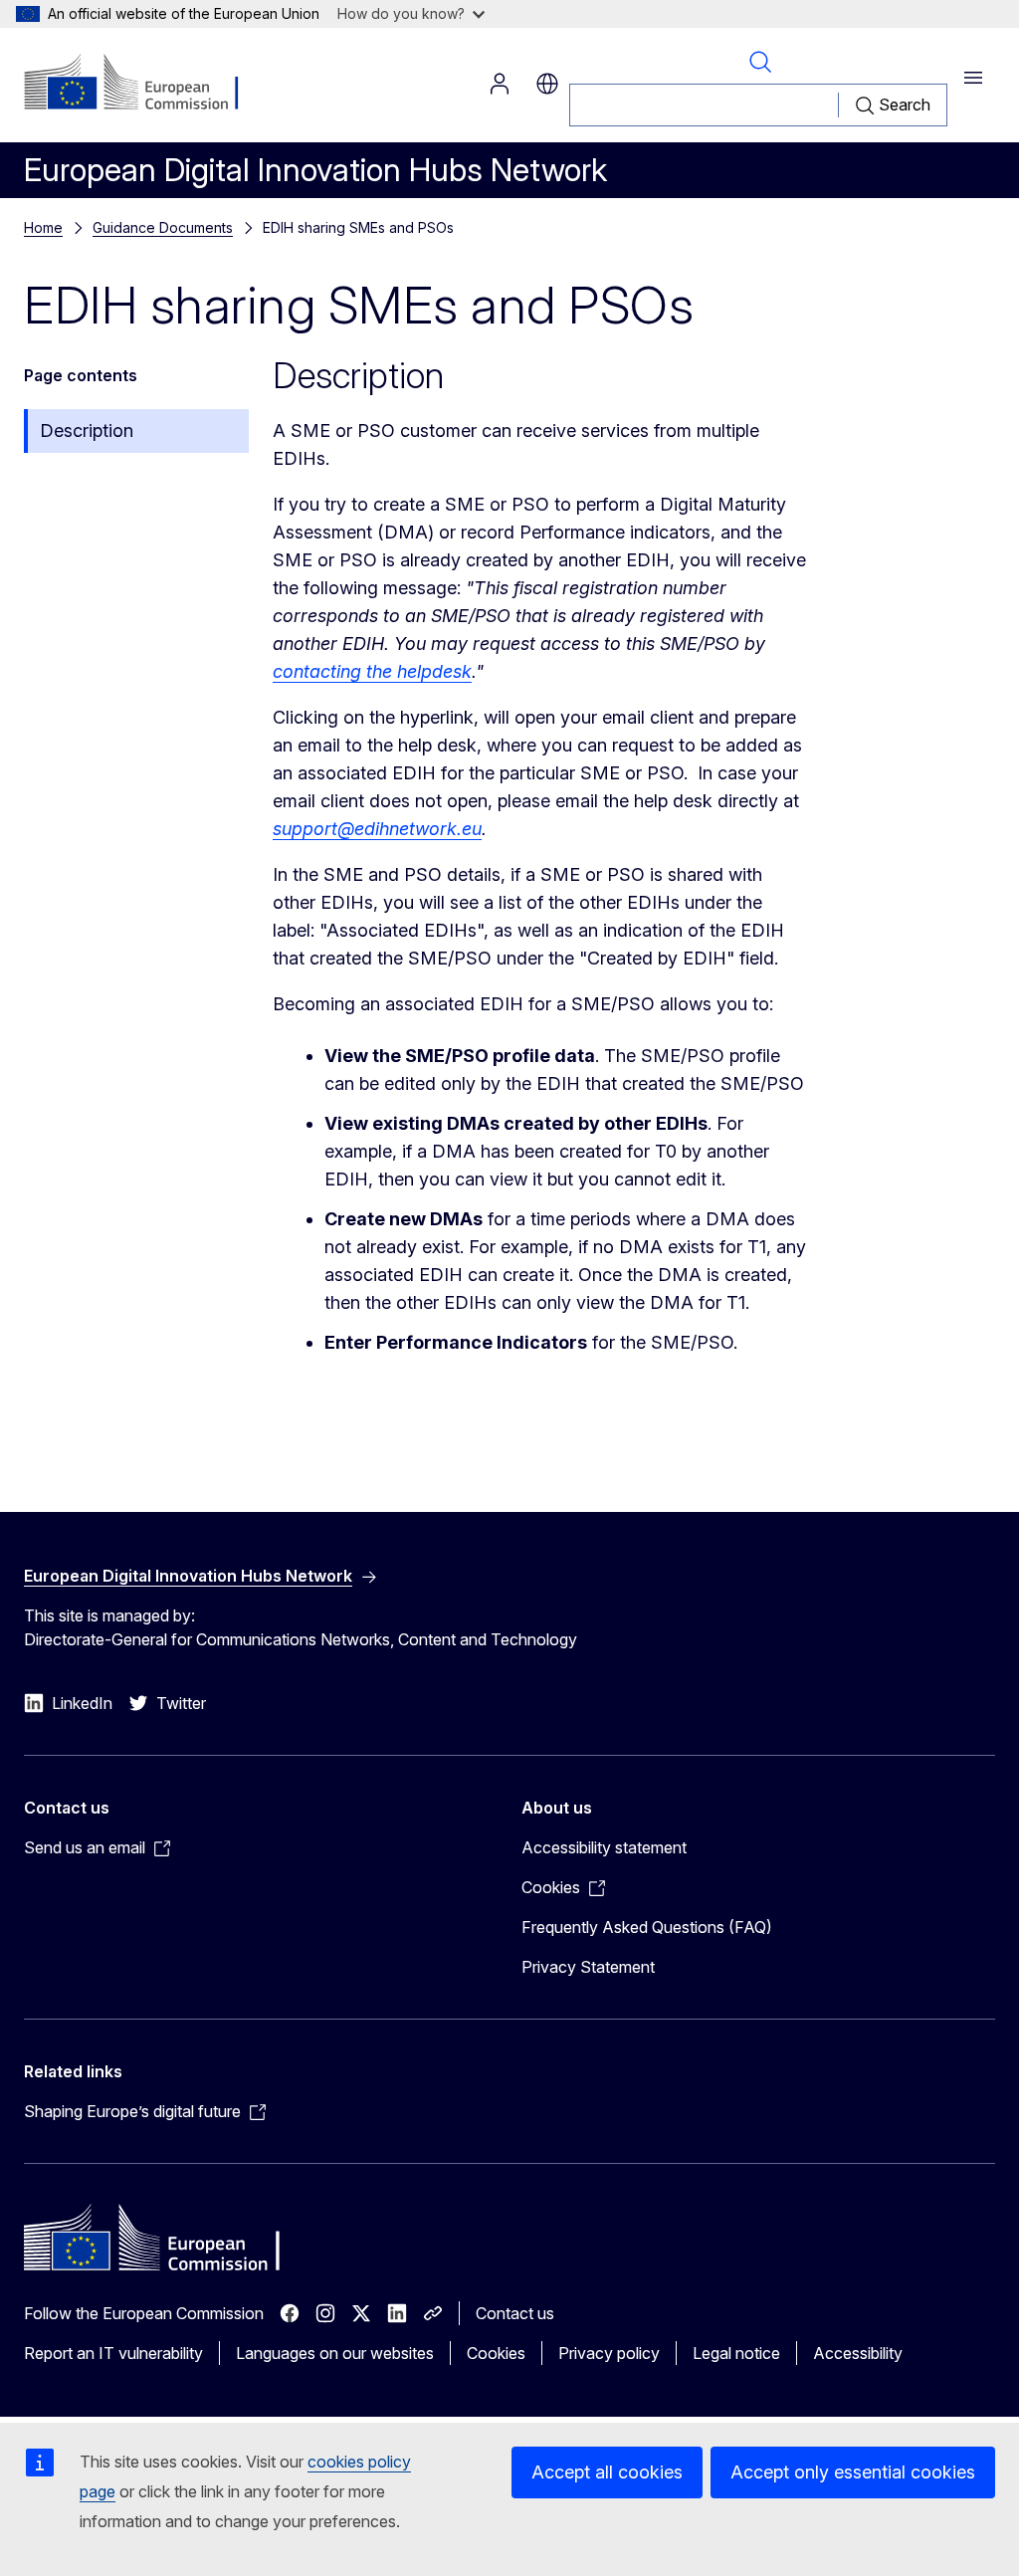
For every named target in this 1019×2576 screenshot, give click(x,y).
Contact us (515, 2313)
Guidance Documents (163, 227)
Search (760, 62)
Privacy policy (609, 2353)
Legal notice (736, 2353)
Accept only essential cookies (853, 2472)
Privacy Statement (588, 1967)
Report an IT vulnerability (113, 2353)
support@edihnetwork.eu (377, 829)
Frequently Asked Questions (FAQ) (647, 1927)
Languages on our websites (335, 2353)
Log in (500, 84)
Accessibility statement (604, 1847)
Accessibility (858, 2353)
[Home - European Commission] (145, 84)
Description (87, 430)
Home (43, 227)
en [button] (547, 84)
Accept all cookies (607, 2472)
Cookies (496, 2353)
